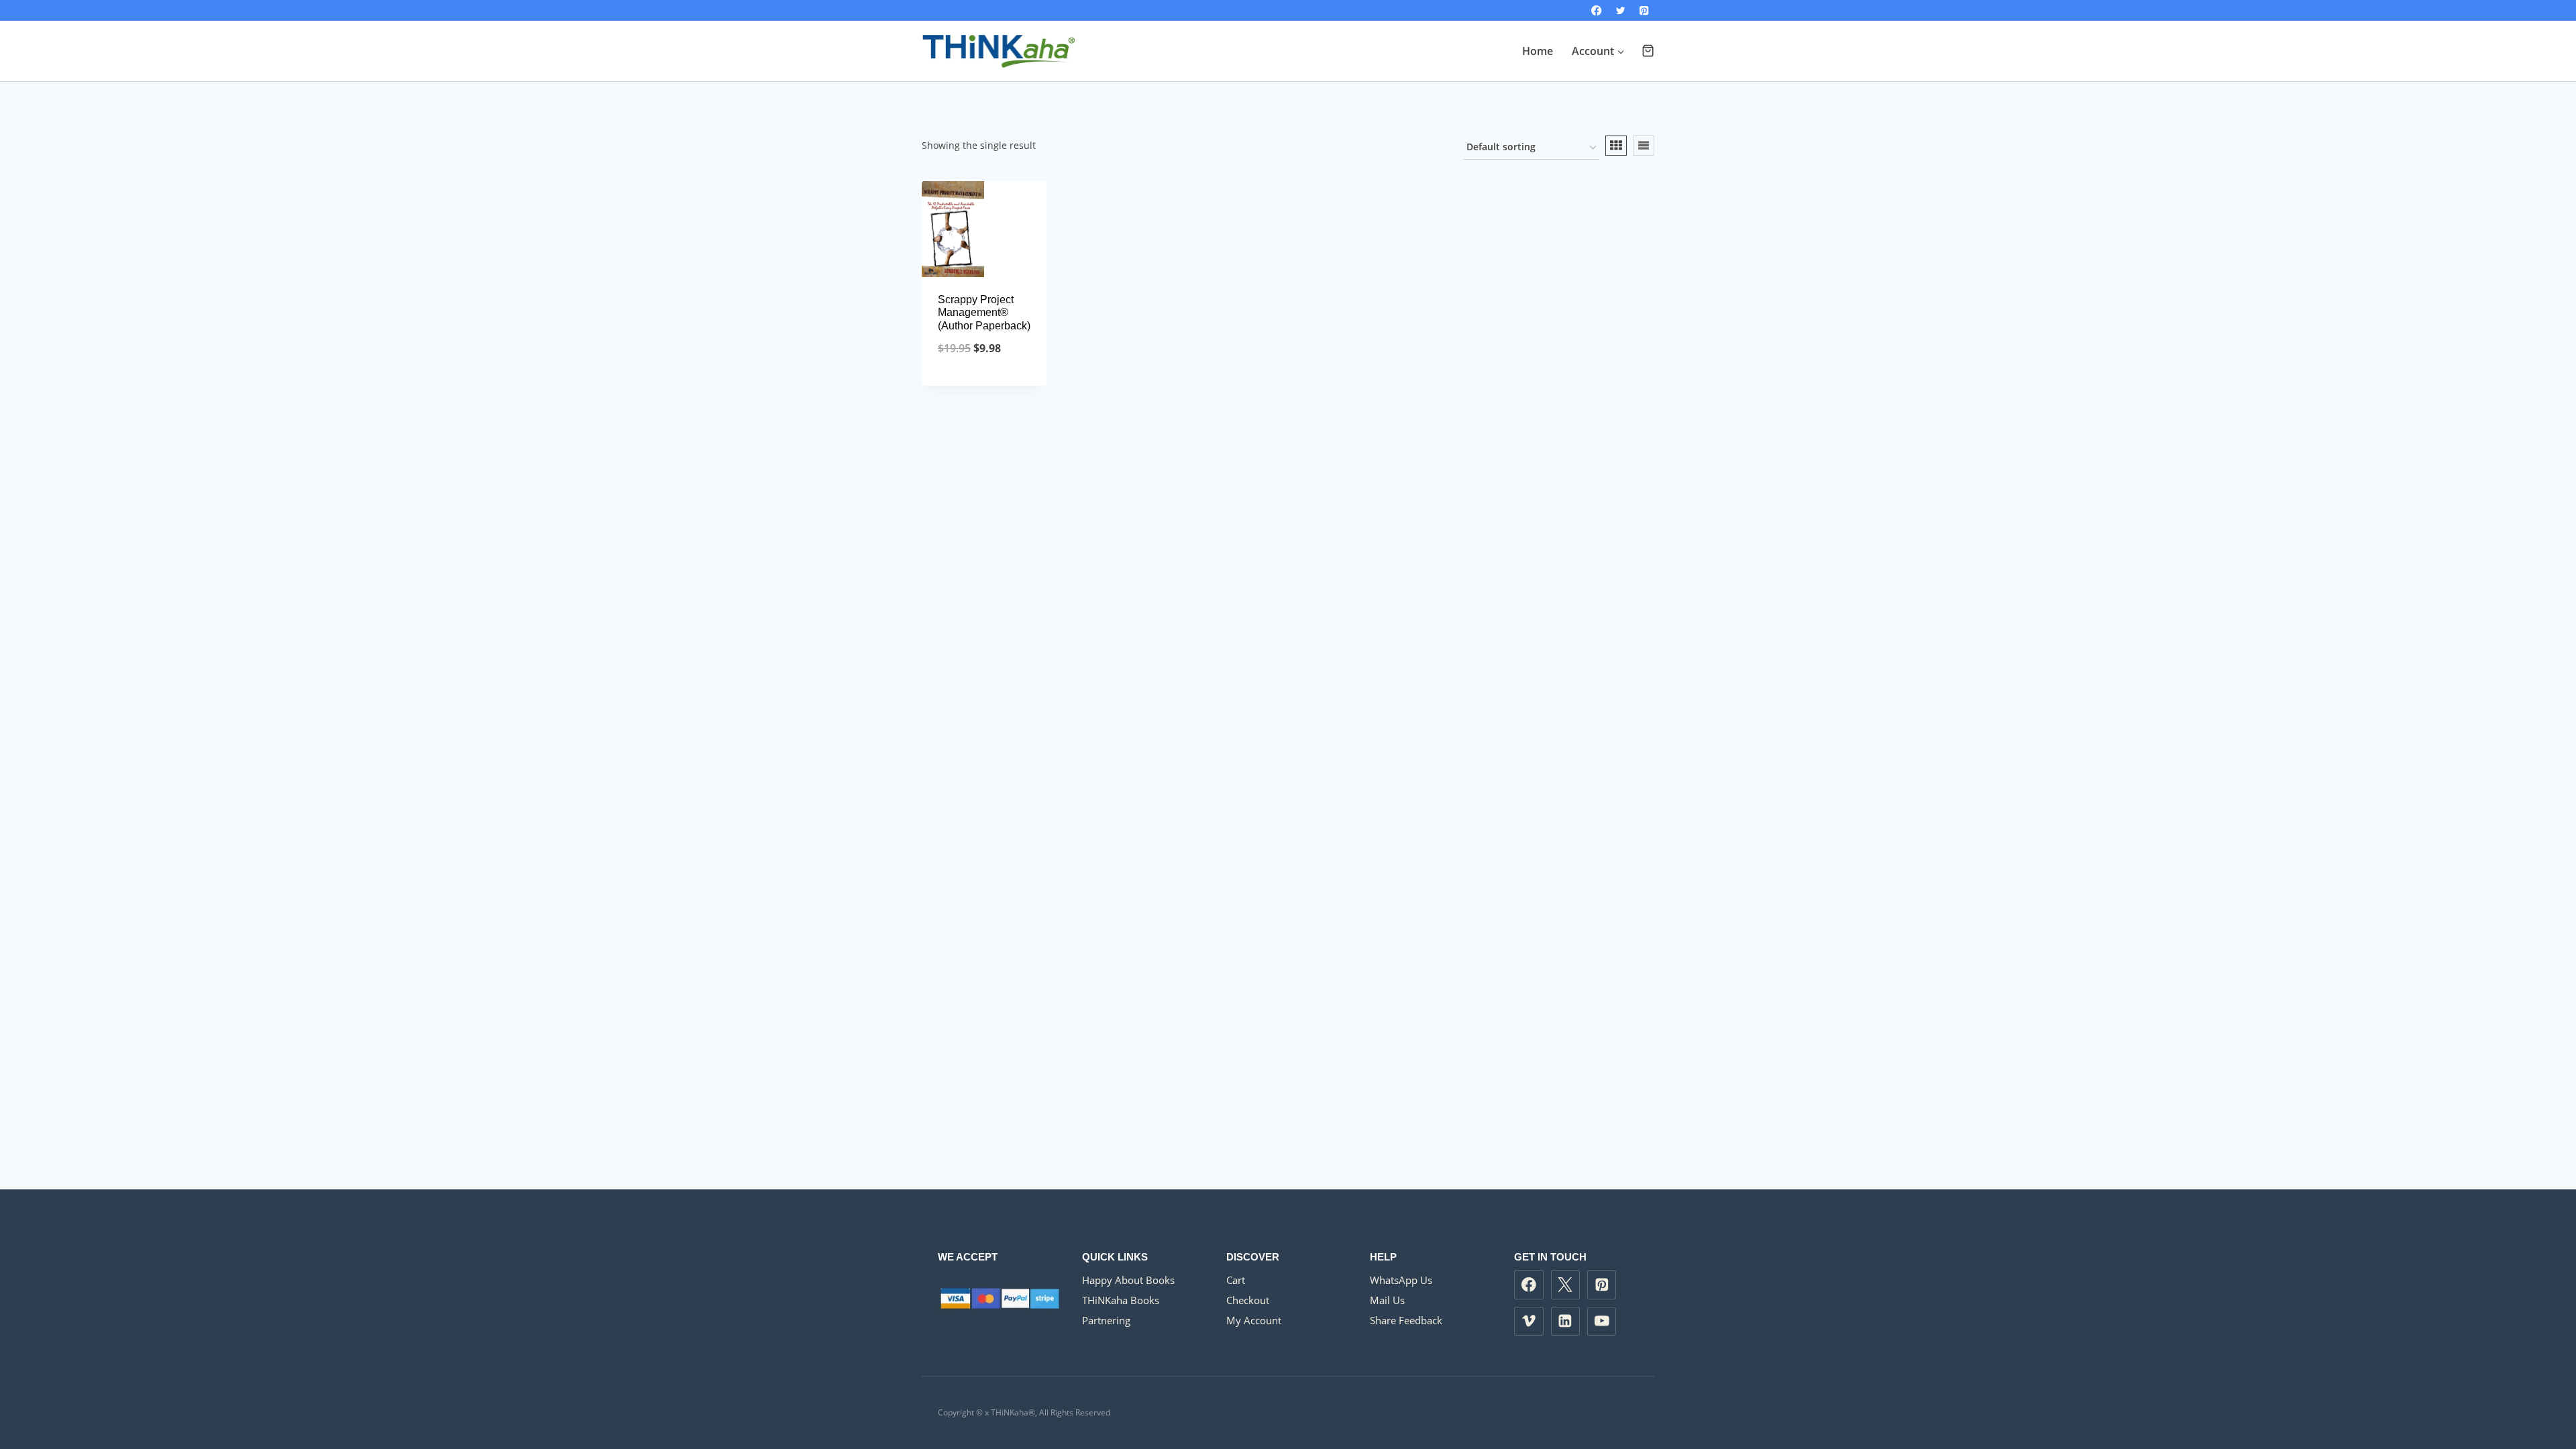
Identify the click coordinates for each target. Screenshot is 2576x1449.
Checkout (1248, 1300)
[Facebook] (1597, 10)
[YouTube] (1602, 1322)
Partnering (1106, 1320)
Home (1538, 51)
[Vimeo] (1529, 1322)
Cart (1236, 1280)
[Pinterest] (1644, 10)
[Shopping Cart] (1648, 51)
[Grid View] (1616, 146)
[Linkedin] (1566, 1322)
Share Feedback (1406, 1320)
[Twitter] (1620, 10)
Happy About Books (1128, 1280)
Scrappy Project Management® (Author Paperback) (984, 312)
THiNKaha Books (1121, 1300)
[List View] (1644, 146)
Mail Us (1387, 1300)
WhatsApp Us (1401, 1280)
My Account (1254, 1320)
